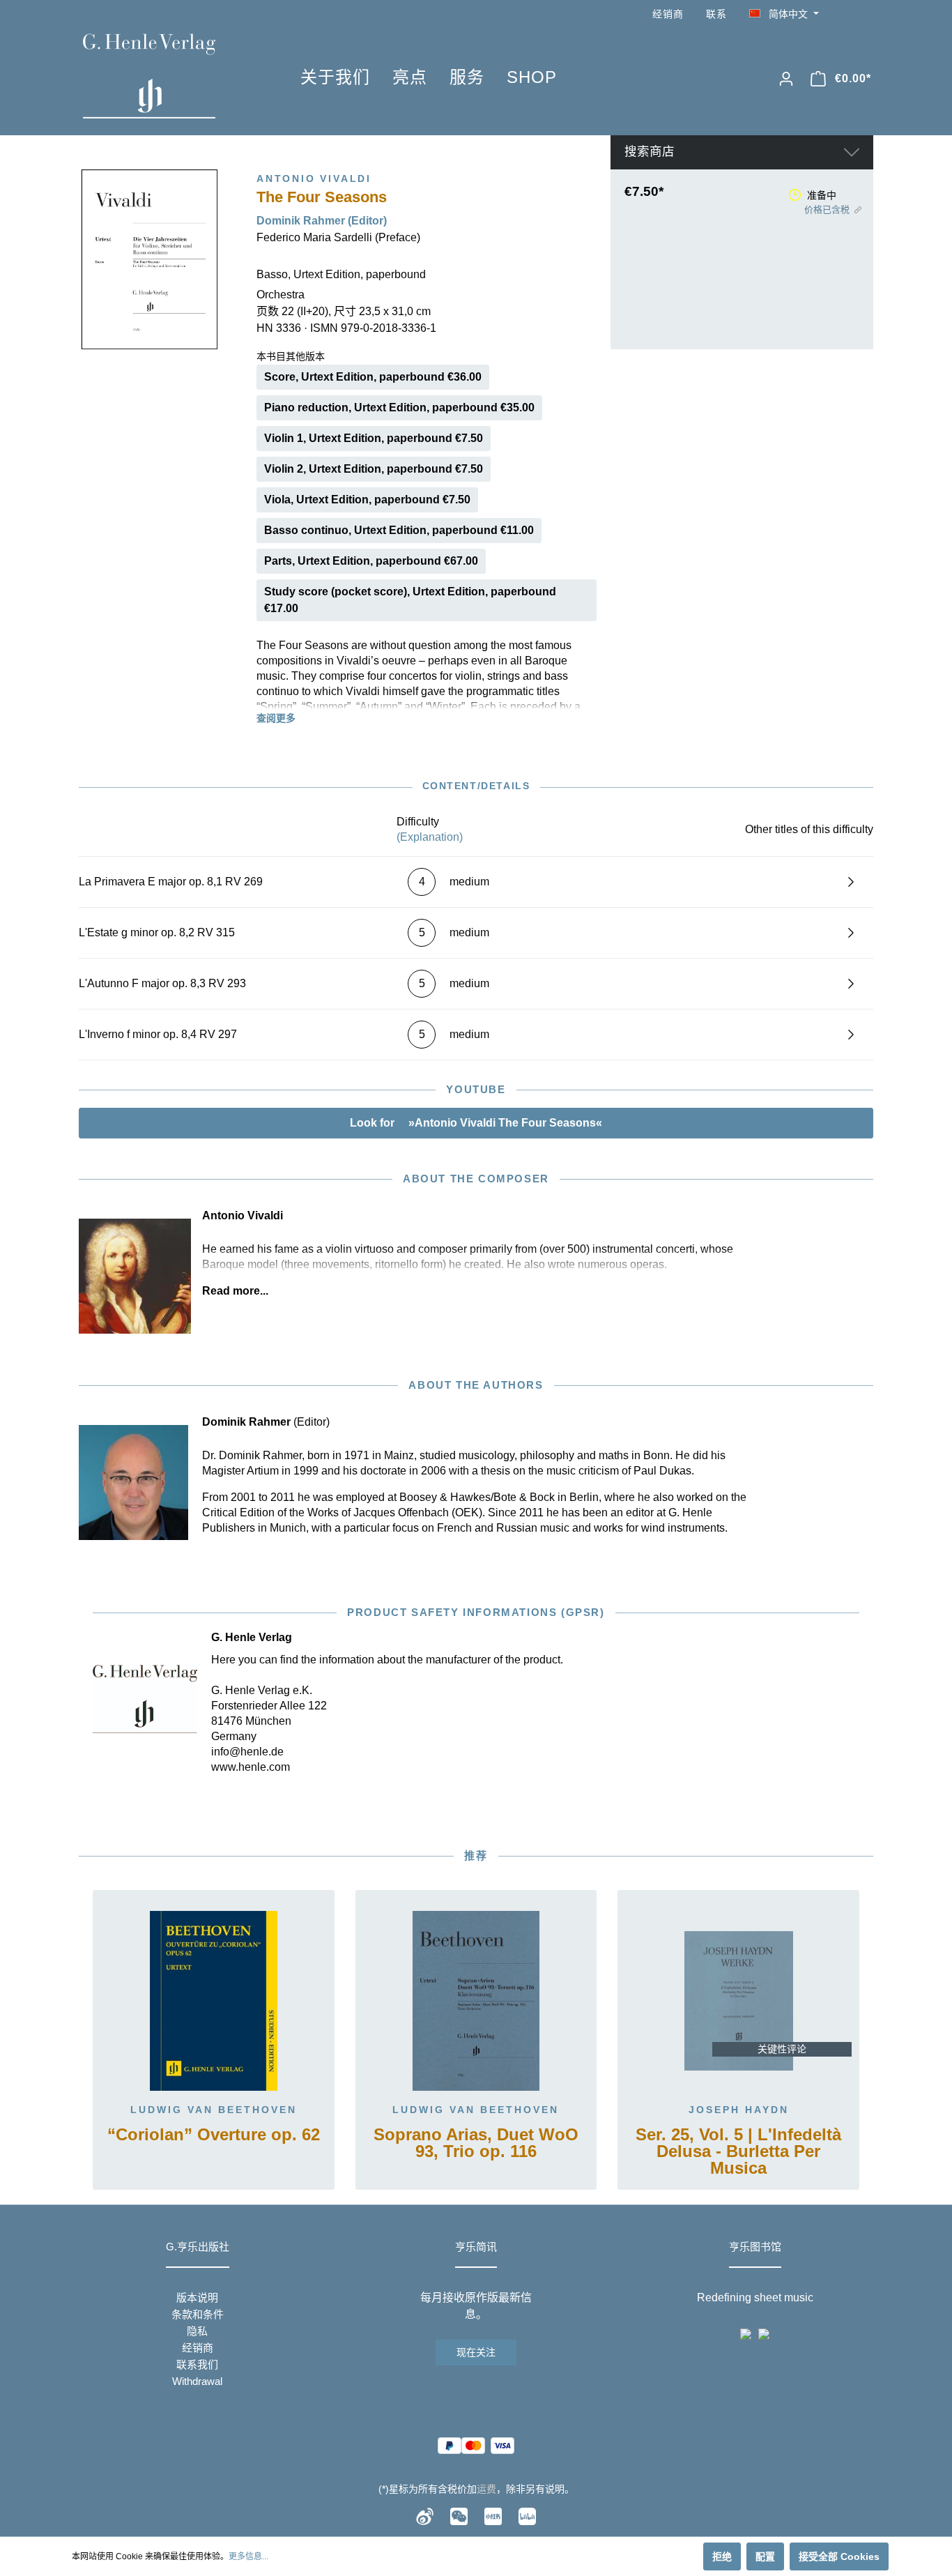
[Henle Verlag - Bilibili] (527, 2515)
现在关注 (476, 2352)
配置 (765, 2556)
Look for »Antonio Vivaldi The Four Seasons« (476, 1123)
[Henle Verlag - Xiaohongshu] (493, 2515)
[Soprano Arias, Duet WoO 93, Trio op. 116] (476, 2001)
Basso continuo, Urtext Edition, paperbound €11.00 (399, 530)
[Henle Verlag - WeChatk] (459, 2515)
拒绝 (722, 2556)
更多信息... (248, 2556)
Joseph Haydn (739, 2110)
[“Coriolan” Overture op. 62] (214, 2001)
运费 (486, 2489)
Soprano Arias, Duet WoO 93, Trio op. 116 (476, 2143)
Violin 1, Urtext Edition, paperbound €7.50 (374, 438)
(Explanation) (430, 837)
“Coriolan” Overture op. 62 (214, 2135)
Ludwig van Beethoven (214, 2110)
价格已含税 (827, 209)
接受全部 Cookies (839, 2556)
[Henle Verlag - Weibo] (425, 2515)
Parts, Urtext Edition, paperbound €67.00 (371, 561)
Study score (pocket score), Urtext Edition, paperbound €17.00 (410, 600)
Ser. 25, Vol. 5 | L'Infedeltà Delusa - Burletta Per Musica (738, 2152)
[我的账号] (786, 79)
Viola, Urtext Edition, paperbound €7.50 (367, 500)
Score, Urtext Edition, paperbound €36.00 (373, 377)
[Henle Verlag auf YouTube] (845, 14)
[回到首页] (171, 76)
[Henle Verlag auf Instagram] (865, 14)
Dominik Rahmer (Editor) (322, 221)
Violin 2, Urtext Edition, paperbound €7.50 (374, 469)
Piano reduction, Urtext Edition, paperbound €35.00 (399, 407)
